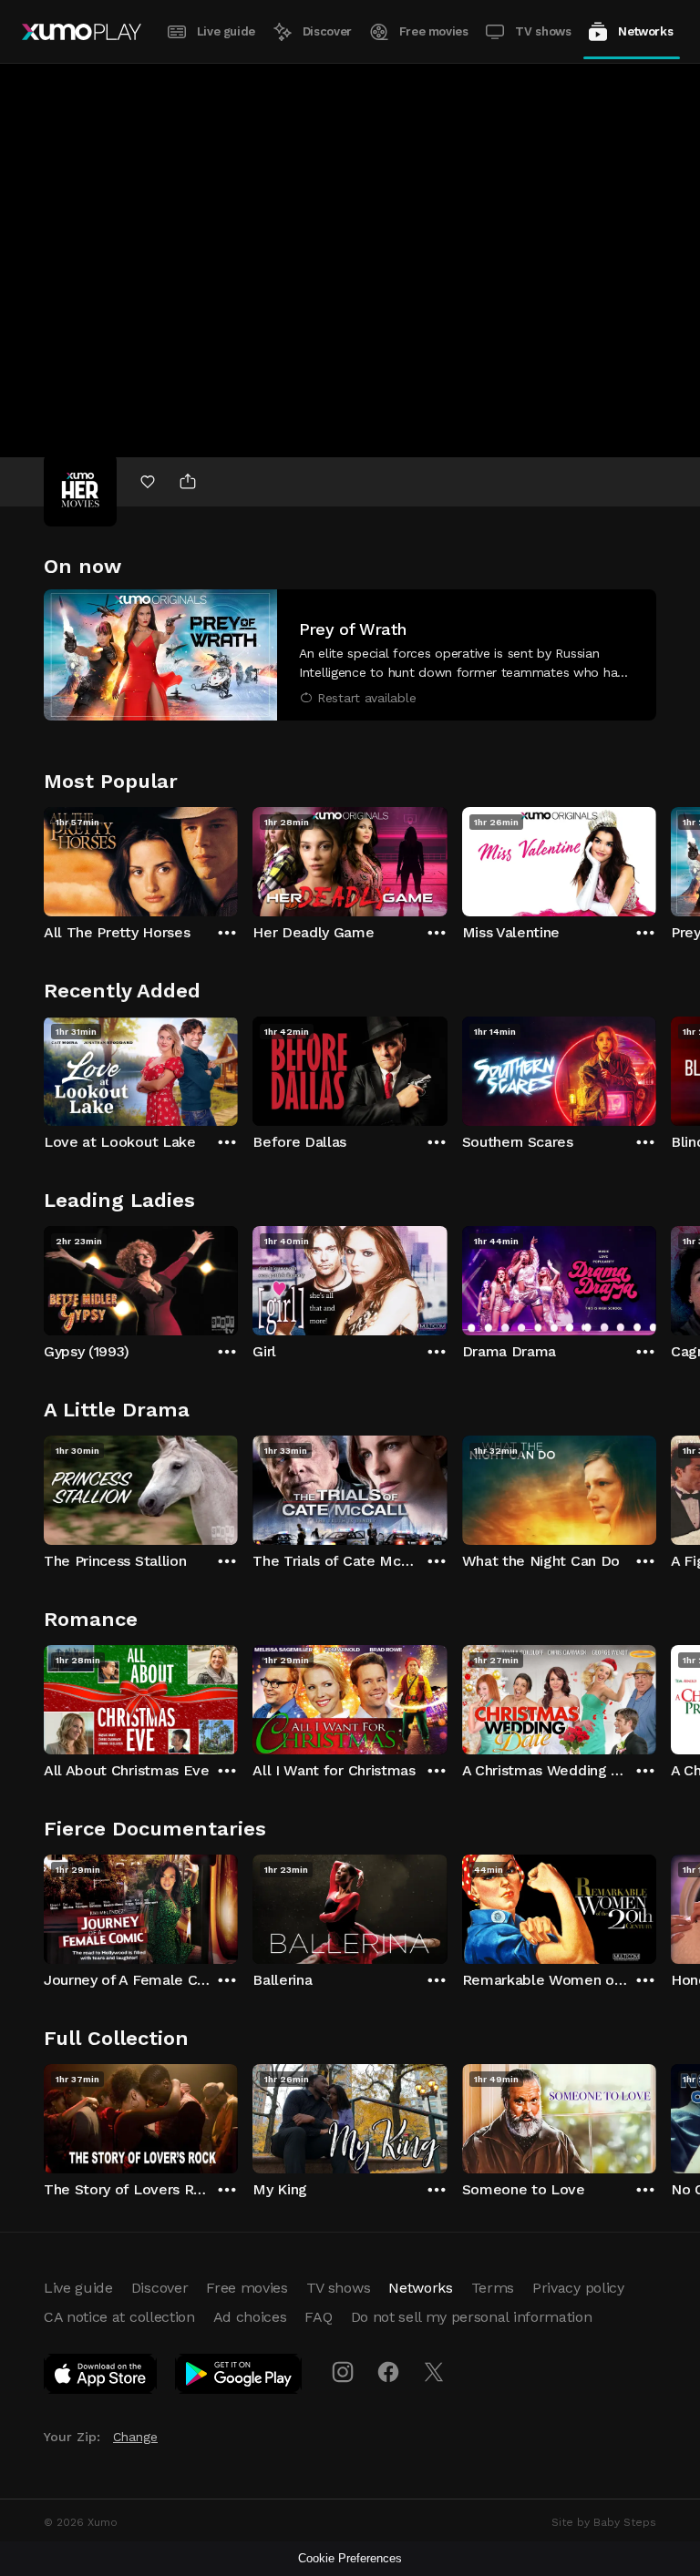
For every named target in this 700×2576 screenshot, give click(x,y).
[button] (350, 655)
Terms (493, 2288)
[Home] (82, 32)
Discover (327, 31)
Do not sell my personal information (472, 2317)
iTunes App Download (101, 2377)
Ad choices (250, 2317)
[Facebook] (388, 2372)
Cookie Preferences (350, 2558)
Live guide (226, 31)
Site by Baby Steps (604, 2522)
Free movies (434, 31)
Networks (645, 31)
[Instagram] (343, 2372)
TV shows (543, 31)
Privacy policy (578, 2288)
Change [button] (135, 2437)
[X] (434, 2372)
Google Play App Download (239, 2377)
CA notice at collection (119, 2317)
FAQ (318, 2317)
